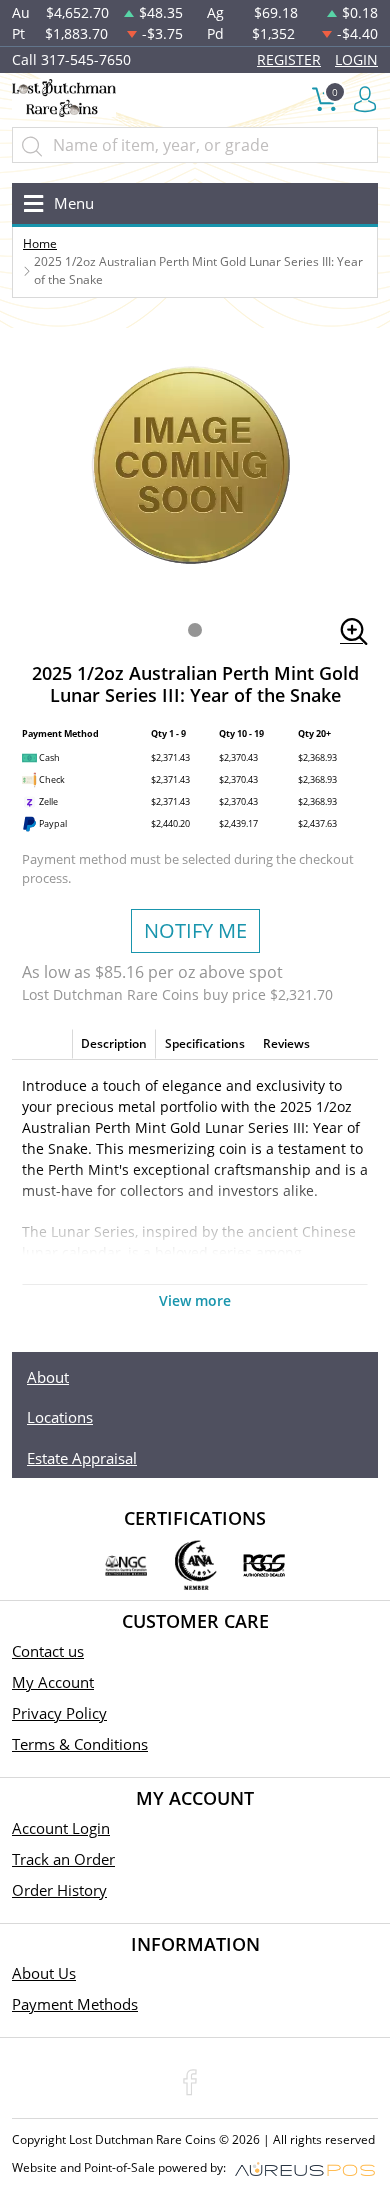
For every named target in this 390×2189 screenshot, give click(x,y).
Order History (59, 1890)
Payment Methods (75, 2004)
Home (40, 243)
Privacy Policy (59, 1713)
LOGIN (356, 59)
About (48, 1377)
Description (114, 1043)
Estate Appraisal (82, 1458)
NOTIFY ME (195, 930)
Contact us (48, 1651)
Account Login (61, 1828)
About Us (44, 1973)
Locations (60, 1417)
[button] (195, 630)
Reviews (286, 1043)
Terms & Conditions (80, 1744)
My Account (53, 1682)
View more (195, 1300)
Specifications (205, 1043)
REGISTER (289, 59)
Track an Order (63, 1859)
